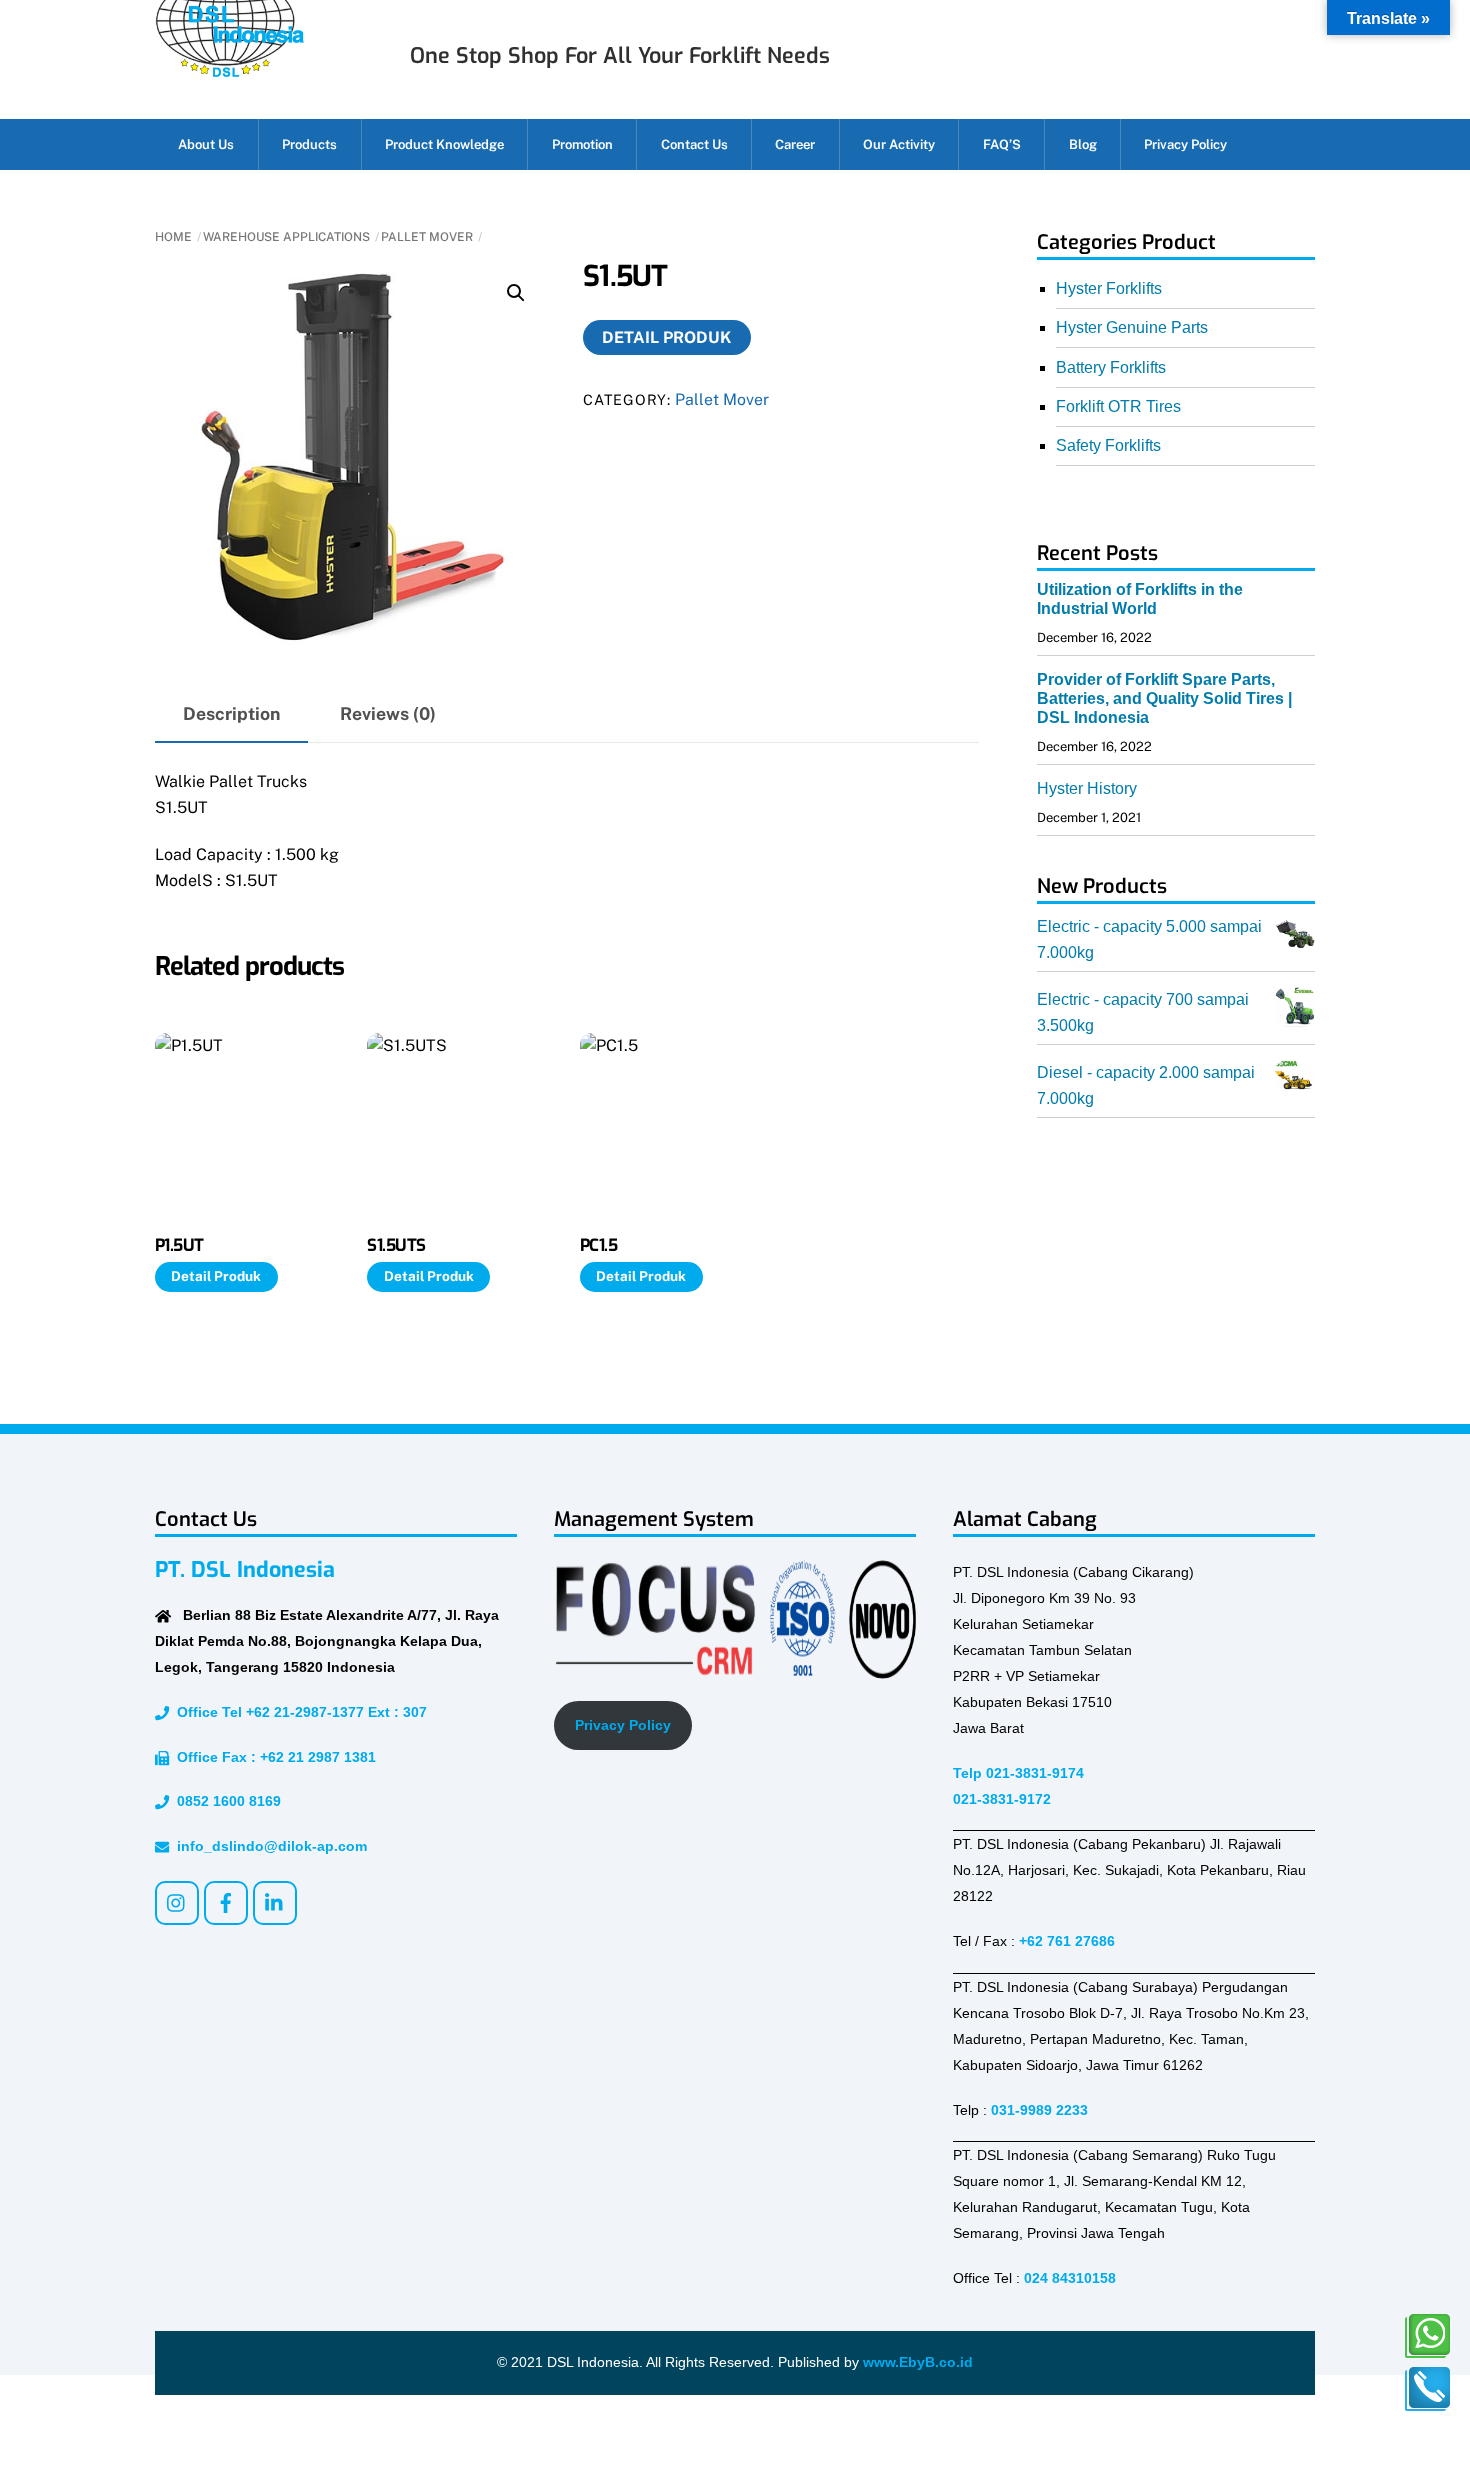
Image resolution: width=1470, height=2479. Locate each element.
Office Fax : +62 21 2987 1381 (272, 1757)
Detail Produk (666, 337)
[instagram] (177, 1901)
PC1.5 (598, 1245)
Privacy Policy (1185, 144)
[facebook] (226, 1901)
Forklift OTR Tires (1118, 406)
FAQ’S (1002, 144)
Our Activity (899, 144)
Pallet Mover (427, 237)
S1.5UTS (396, 1245)
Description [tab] (231, 713)
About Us (206, 144)
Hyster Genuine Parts (1132, 327)
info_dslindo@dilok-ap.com (268, 1846)
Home (173, 237)
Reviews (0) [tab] (388, 713)
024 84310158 (1070, 2278)
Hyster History (1087, 788)
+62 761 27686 (1067, 1941)
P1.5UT (179, 1245)
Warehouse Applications (286, 237)
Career (795, 144)
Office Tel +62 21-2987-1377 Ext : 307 (298, 1712)
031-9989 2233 (1039, 2110)
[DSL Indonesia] (229, 69)
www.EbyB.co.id (918, 2362)
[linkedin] (275, 1901)
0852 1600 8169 (225, 1801)
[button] (516, 293)
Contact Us (694, 144)
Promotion (582, 144)
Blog (1083, 144)
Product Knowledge (444, 144)
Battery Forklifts (1111, 367)
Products (309, 144)
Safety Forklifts (1108, 445)
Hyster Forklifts (1109, 288)
